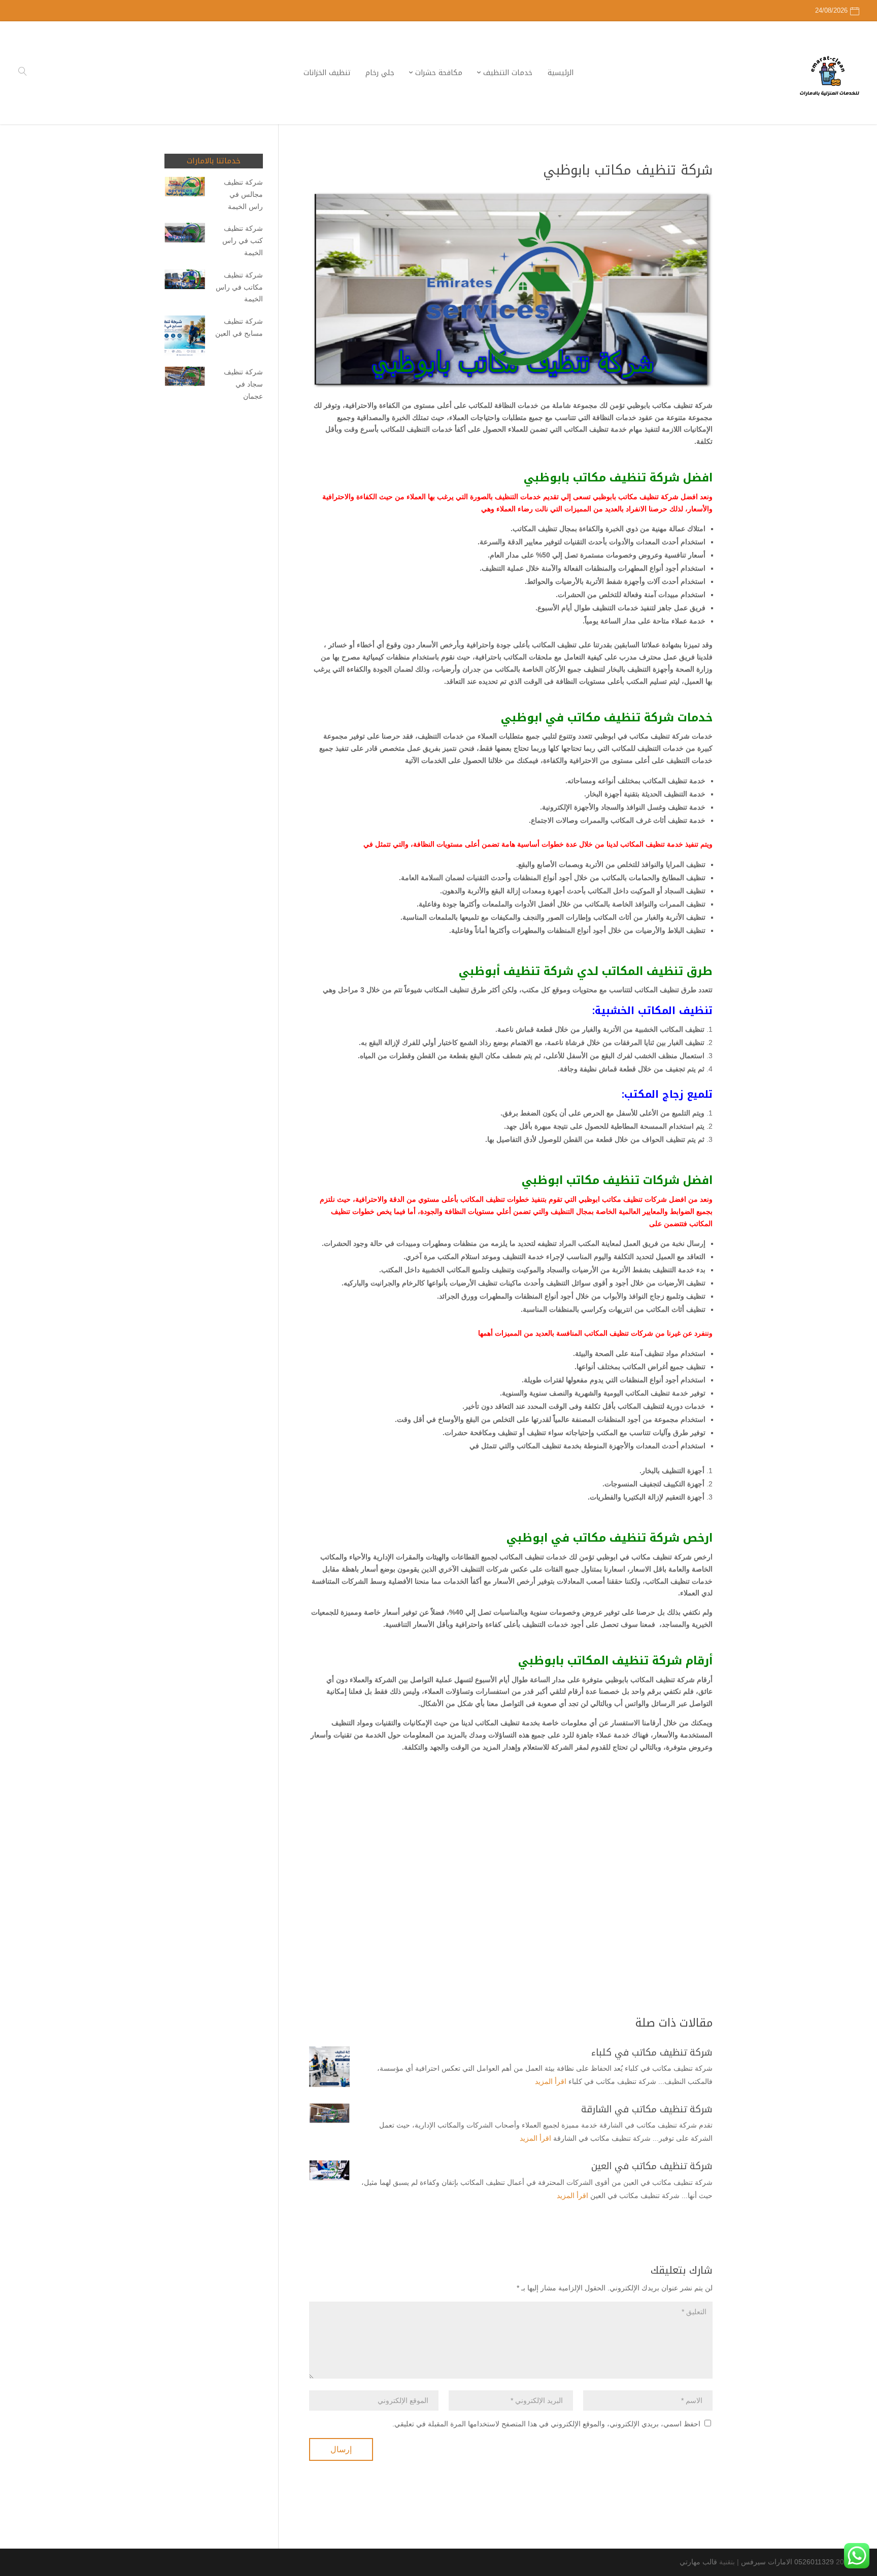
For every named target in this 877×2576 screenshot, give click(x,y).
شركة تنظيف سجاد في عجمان (243, 384)
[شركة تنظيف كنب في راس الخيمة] (185, 235)
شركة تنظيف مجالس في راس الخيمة (243, 194)
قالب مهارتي (698, 2562)
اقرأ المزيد (551, 2081)
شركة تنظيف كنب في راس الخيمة (243, 240)
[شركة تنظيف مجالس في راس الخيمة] (185, 188)
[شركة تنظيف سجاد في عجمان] (185, 378)
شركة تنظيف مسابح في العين (239, 327)
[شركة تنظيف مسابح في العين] (185, 338)
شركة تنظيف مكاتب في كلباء (652, 2052)
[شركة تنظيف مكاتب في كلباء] (329, 2067)
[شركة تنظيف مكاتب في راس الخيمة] (185, 281)
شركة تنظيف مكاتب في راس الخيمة (239, 287)
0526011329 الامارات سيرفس (787, 2562)
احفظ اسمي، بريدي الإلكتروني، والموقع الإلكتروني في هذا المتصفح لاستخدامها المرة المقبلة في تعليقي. (546, 2424)
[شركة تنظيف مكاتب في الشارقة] (329, 2113)
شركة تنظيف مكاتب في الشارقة (647, 2109)
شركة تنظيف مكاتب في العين (652, 2166)
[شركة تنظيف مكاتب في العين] (329, 2170)
